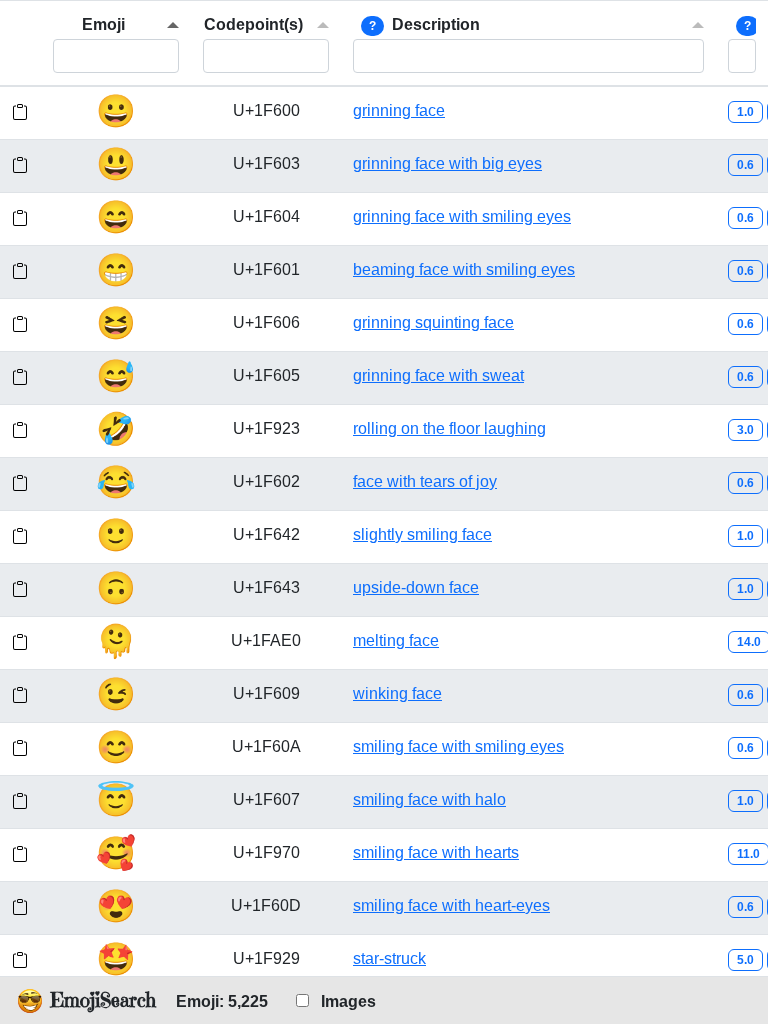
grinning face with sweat (438, 375)
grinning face (399, 110)
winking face (397, 693)
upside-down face (416, 587)
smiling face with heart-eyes (451, 905)
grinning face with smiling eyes (462, 216)
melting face (396, 640)
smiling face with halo (429, 799)
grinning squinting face (433, 322)
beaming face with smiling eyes (464, 269)
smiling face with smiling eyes (458, 746)
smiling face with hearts (436, 852)
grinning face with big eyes (447, 163)
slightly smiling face (422, 534)
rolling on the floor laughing (449, 428)
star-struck (389, 958)
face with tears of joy (425, 481)
